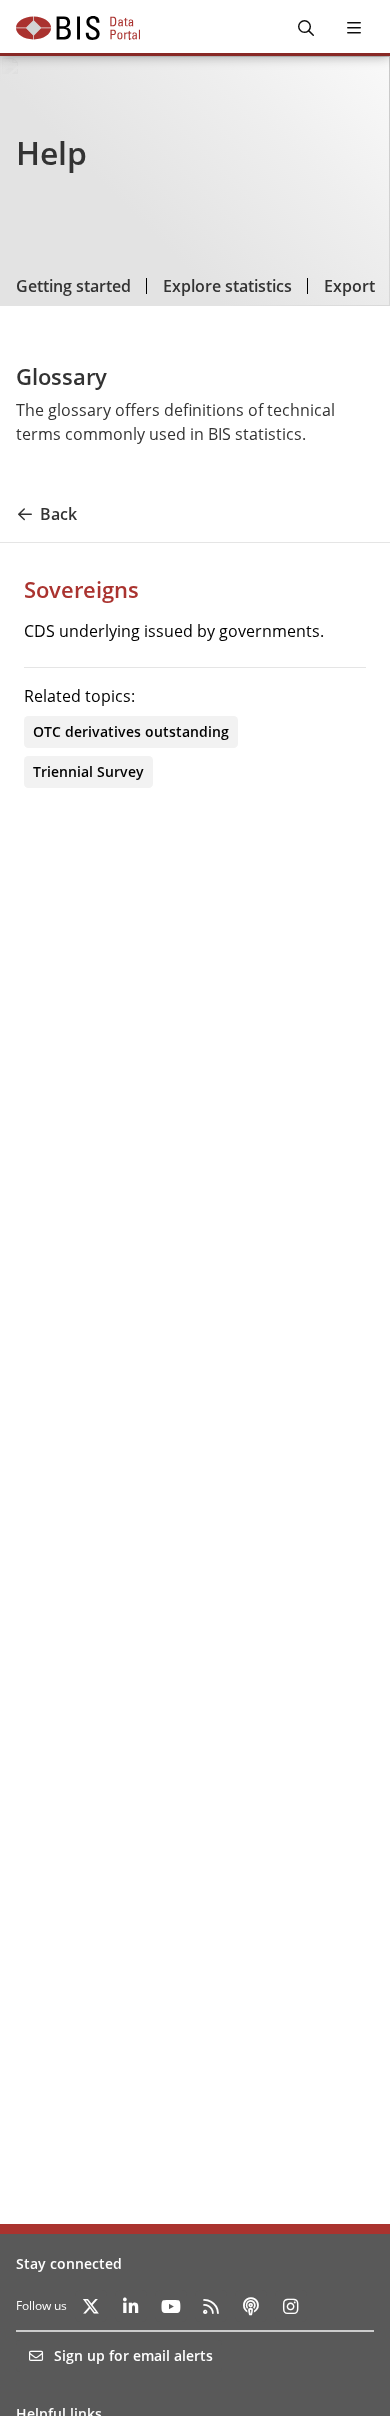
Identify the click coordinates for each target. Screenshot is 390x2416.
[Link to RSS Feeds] (211, 2306)
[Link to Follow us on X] (91, 2306)
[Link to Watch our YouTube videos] (171, 2306)
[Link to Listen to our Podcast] (251, 2306)
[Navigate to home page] (78, 28)
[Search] (306, 28)
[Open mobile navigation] (354, 28)
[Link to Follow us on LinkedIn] (131, 2306)
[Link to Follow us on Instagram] (291, 2306)
